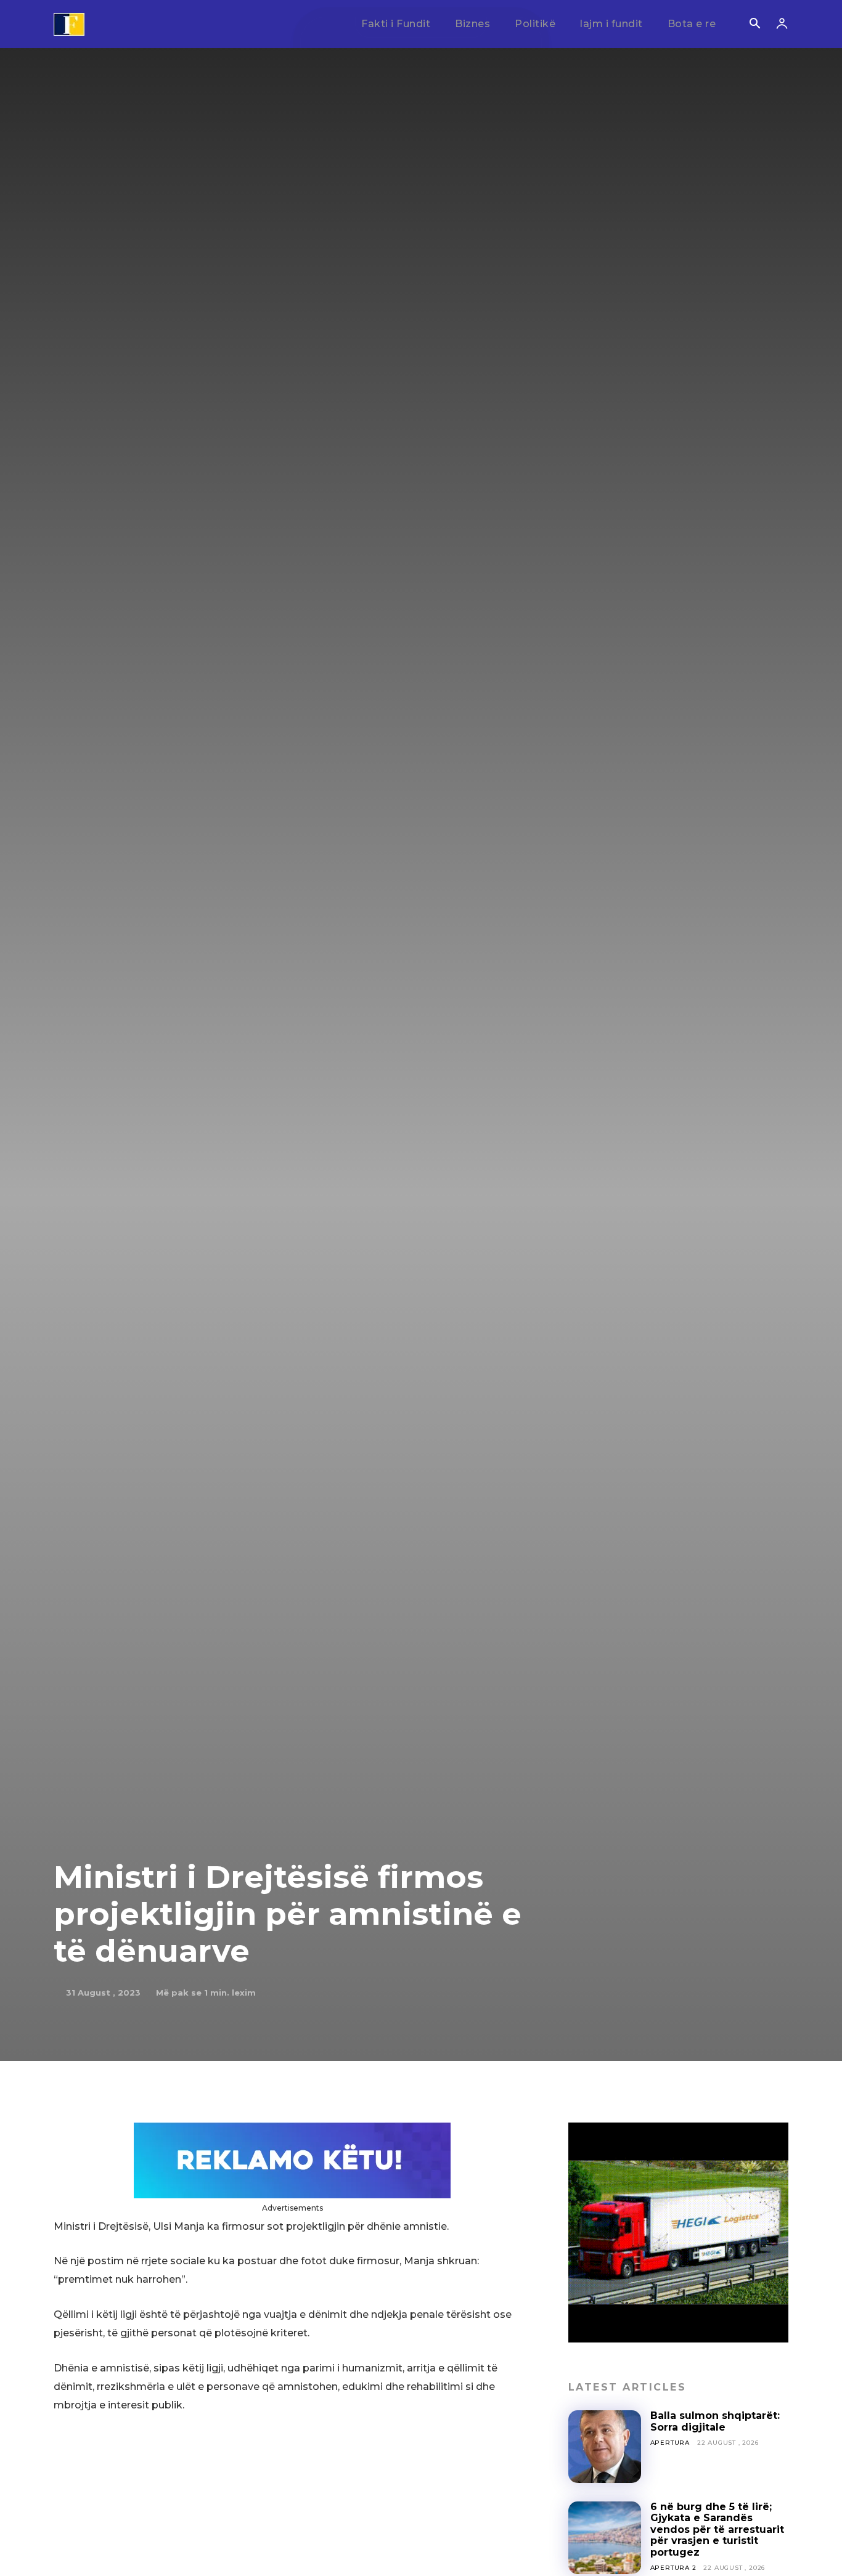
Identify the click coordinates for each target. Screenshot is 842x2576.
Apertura (670, 2443)
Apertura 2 (673, 2568)
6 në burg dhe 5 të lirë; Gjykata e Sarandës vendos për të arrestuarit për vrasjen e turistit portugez (717, 2529)
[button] (754, 25)
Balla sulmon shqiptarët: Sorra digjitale (715, 2421)
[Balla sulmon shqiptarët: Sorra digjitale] (605, 2447)
